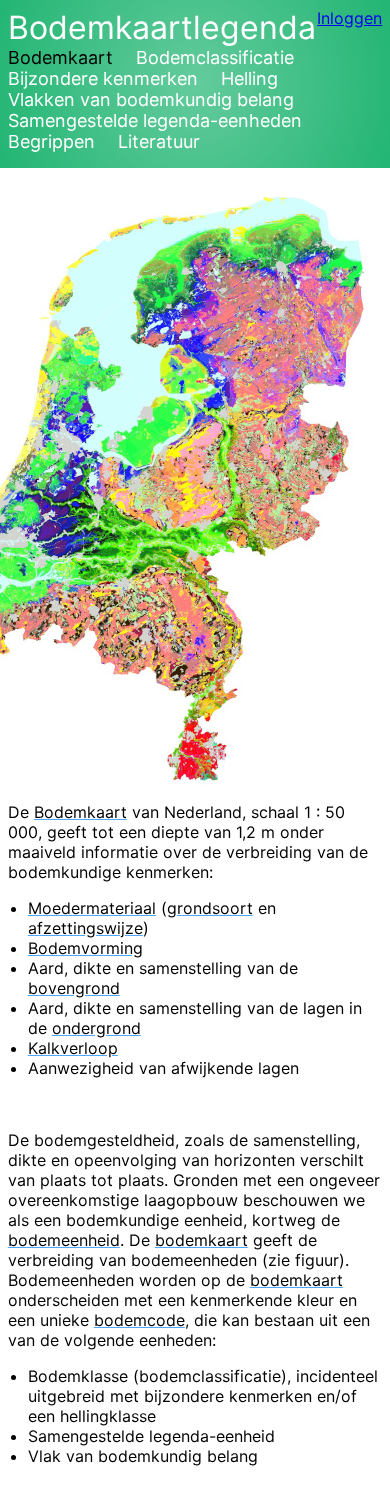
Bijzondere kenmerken (103, 78)
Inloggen (349, 18)
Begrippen (51, 141)
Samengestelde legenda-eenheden (155, 120)
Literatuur (159, 141)
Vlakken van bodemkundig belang (151, 99)
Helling (249, 78)
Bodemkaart (60, 57)
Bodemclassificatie (215, 57)
